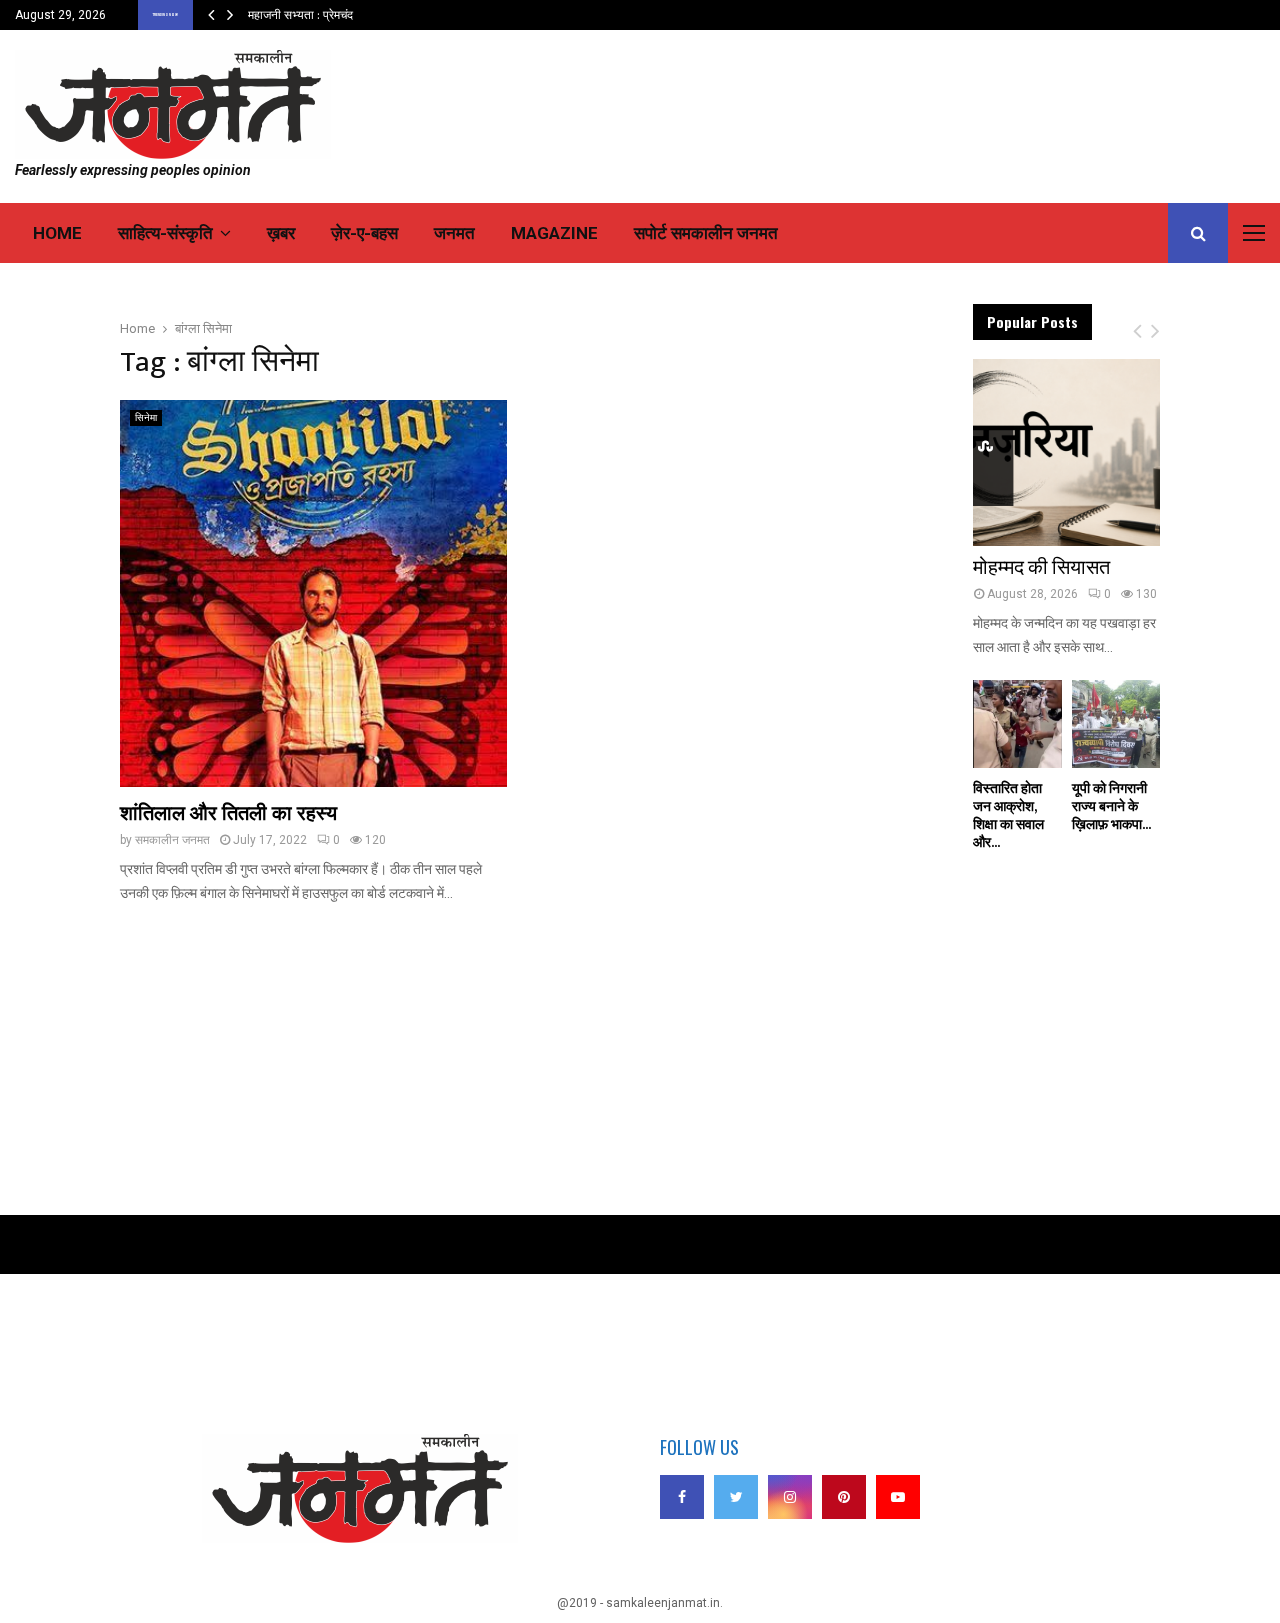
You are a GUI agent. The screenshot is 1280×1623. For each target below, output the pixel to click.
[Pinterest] (844, 1497)
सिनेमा (146, 417)
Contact (135, 1364)
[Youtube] (898, 1497)
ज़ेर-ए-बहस (364, 233)
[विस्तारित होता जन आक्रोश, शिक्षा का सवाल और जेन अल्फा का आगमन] (1017, 724)
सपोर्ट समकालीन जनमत (706, 233)
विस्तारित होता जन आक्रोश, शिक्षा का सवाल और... (1008, 815)
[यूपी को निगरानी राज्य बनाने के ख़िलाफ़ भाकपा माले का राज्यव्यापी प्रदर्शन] (1116, 724)
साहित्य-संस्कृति (165, 233)
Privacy (134, 1336)
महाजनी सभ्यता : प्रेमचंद (300, 15)
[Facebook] (682, 1497)
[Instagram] (790, 1497)
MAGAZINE (554, 233)
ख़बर (281, 233)
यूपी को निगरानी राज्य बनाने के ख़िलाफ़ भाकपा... (1111, 806)
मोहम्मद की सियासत (1041, 568)
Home (57, 233)
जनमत (454, 233)
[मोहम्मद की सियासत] (1066, 452)
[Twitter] (736, 1497)
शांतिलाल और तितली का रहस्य (228, 814)
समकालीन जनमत (172, 840)
